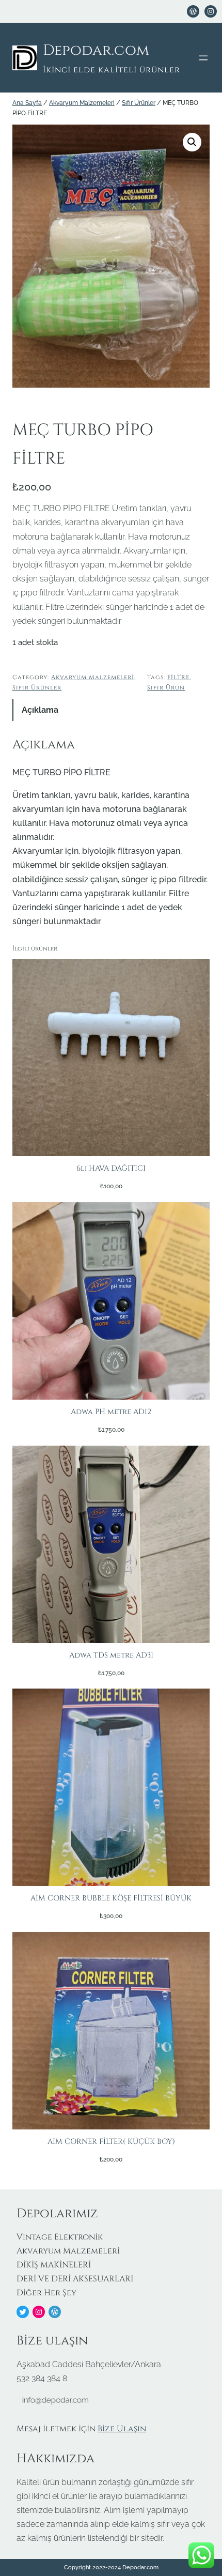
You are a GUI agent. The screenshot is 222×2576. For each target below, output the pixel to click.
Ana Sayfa (27, 103)
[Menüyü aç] (203, 58)
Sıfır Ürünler (139, 103)
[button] (192, 142)
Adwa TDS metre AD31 (111, 1655)
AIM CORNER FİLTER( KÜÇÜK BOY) (111, 2142)
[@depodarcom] (211, 11)
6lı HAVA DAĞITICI (111, 1168)
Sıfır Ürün (166, 688)
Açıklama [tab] (40, 710)
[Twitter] (23, 2312)
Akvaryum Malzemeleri (82, 103)
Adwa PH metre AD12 (111, 1412)
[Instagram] (39, 2312)
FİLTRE (179, 677)
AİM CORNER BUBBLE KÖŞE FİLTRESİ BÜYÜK (111, 1898)
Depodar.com (96, 50)
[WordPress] (193, 11)
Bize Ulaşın (122, 2429)
